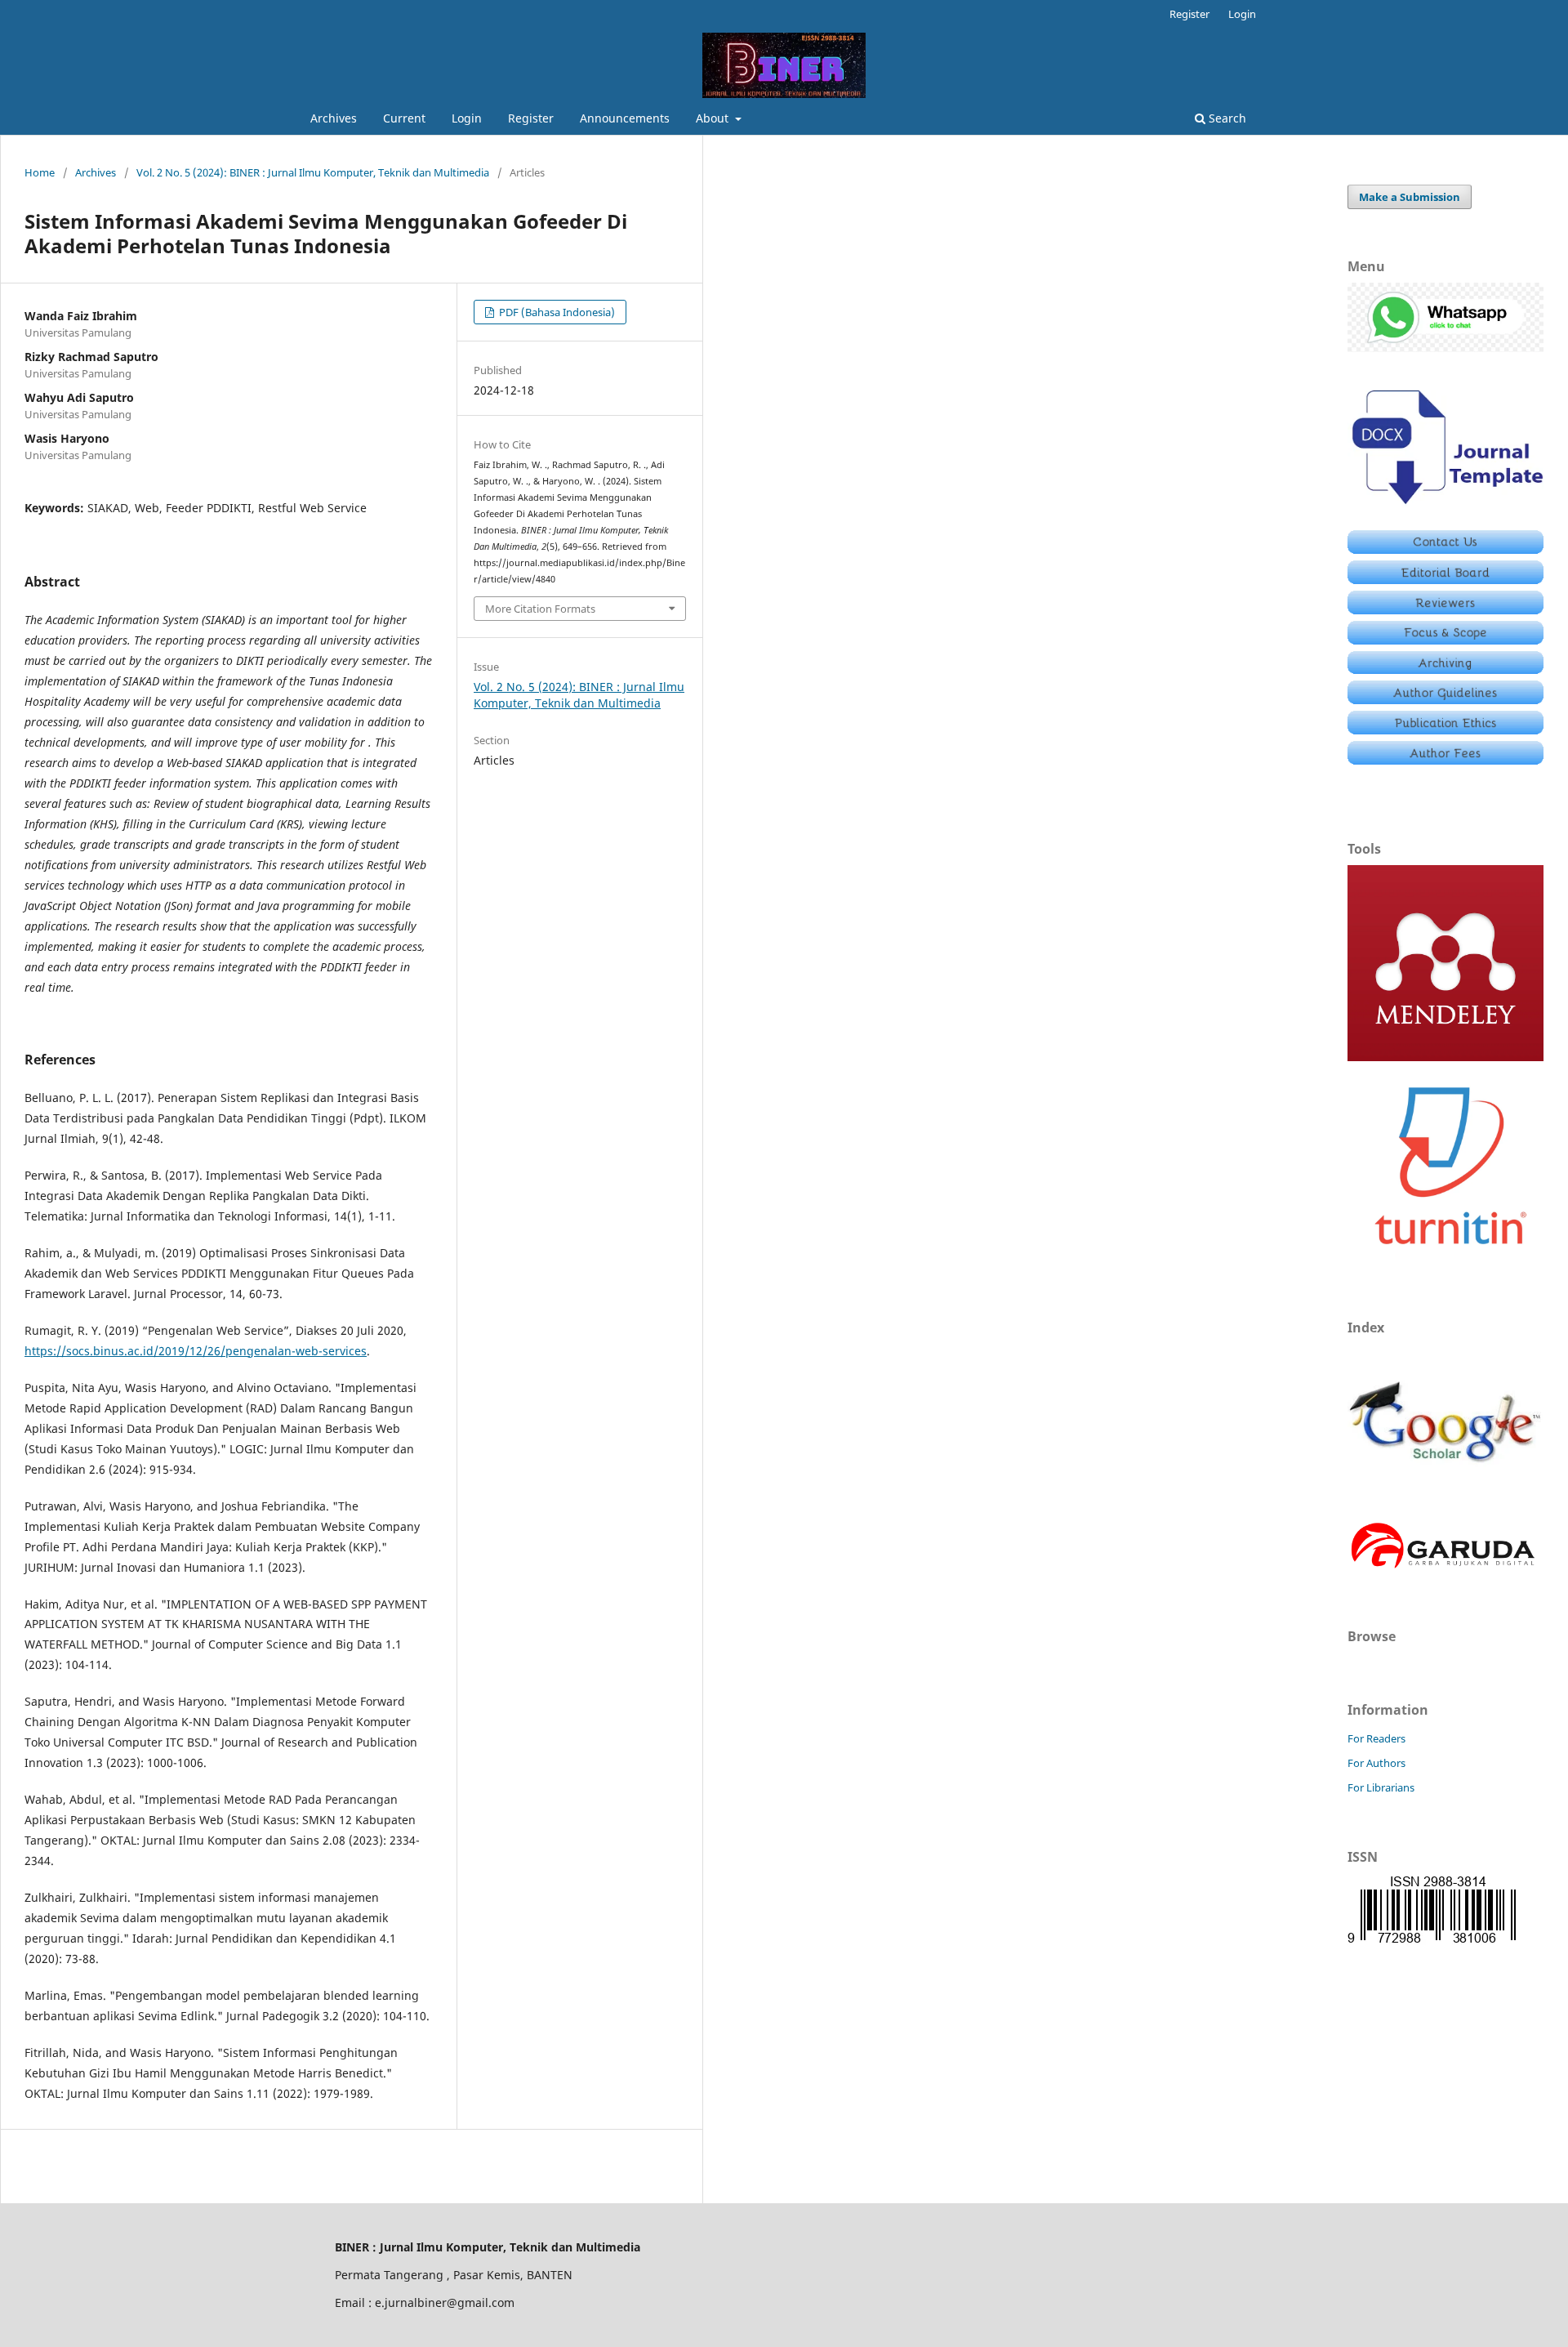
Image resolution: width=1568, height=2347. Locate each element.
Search (1226, 118)
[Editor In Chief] (1445, 549)
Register (531, 118)
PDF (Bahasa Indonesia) (556, 312)
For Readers (1376, 1738)
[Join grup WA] (1445, 348)
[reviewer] (1445, 610)
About (714, 118)
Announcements (625, 118)
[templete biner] (1445, 508)
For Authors (1376, 1763)
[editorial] (1445, 580)
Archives (334, 118)
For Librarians (1381, 1787)
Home (40, 172)
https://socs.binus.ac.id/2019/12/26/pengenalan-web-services (196, 1351)
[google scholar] (1445, 1496)
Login (467, 118)
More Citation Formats (540, 609)
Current (404, 118)
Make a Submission (1410, 197)
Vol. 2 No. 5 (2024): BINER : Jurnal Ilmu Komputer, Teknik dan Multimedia (313, 172)
